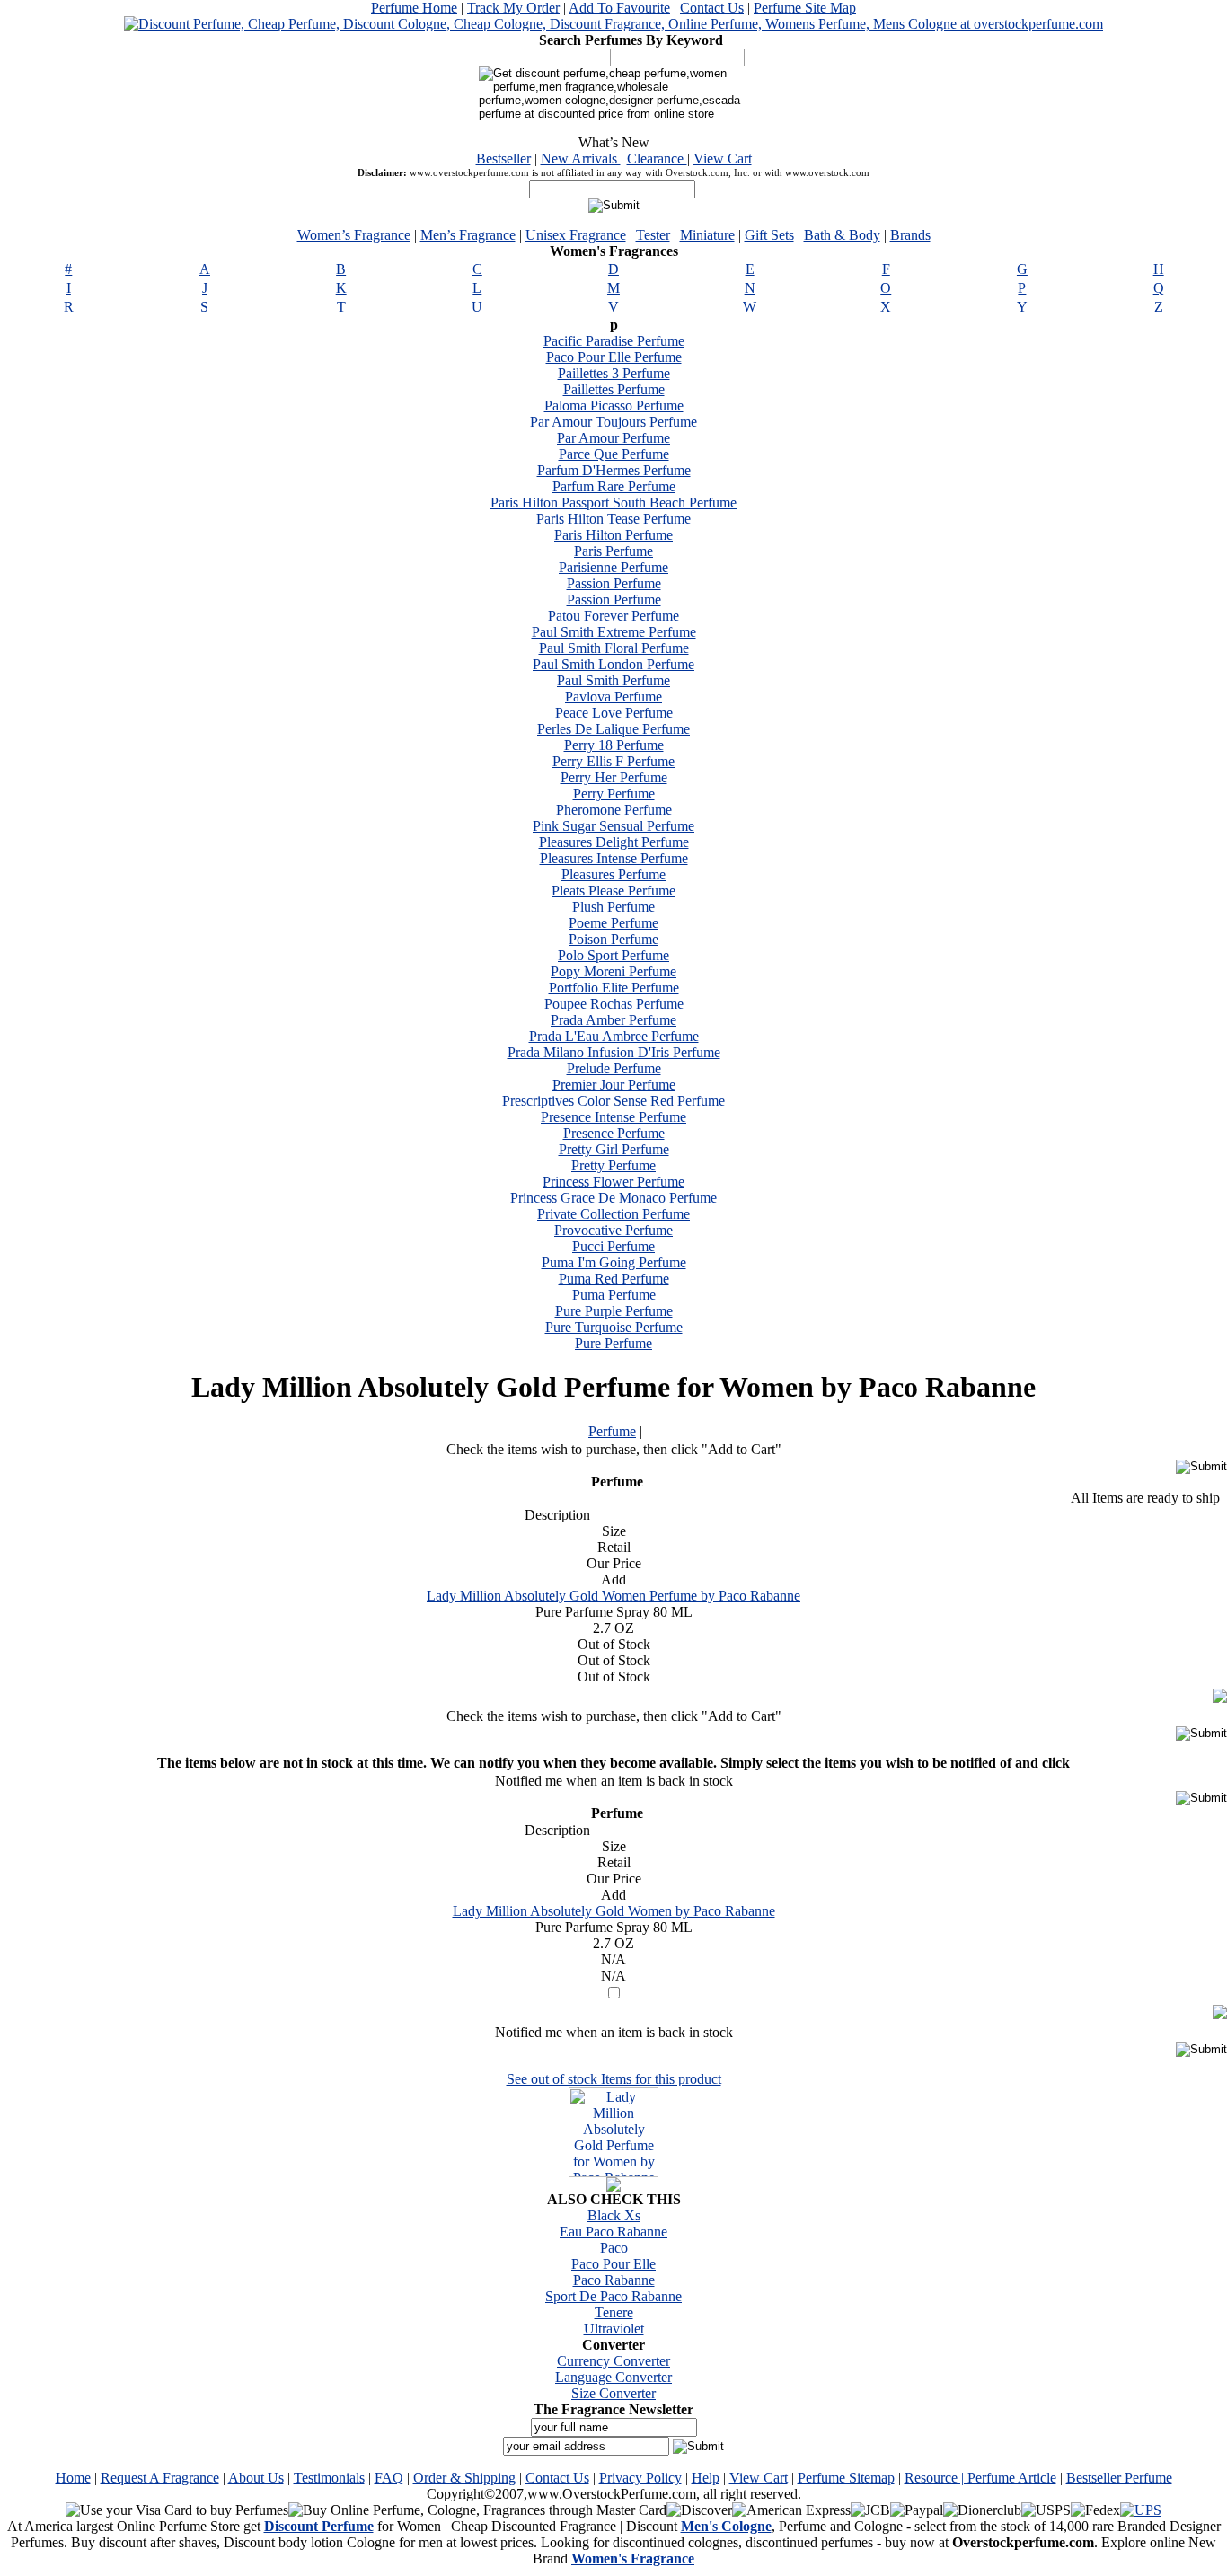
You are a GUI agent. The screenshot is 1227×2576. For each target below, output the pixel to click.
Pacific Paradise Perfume (614, 341)
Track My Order (513, 8)
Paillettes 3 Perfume (614, 373)
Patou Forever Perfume (613, 616)
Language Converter (613, 2377)
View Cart (723, 159)
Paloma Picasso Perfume (614, 406)
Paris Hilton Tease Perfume (613, 519)
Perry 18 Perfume (614, 745)
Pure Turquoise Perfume (614, 1327)
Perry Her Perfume (614, 777)
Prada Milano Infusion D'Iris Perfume (614, 1052)
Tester (653, 235)
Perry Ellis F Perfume (613, 761)
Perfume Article (1012, 2478)
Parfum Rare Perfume (614, 486)
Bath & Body (842, 235)
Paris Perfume (613, 551)
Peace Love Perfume (614, 713)
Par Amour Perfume (613, 438)
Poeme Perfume (613, 923)
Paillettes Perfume (614, 389)
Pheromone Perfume (614, 810)
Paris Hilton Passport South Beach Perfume (613, 503)
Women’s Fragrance (354, 235)
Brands (910, 235)
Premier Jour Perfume (614, 1085)
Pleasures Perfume (613, 874)
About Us (256, 2478)
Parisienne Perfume (613, 567)
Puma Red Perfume (614, 1279)
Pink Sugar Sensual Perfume (613, 826)
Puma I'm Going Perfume (614, 1262)
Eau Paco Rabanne (613, 2232)
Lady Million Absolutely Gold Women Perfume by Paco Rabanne (613, 1596)
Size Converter (613, 2393)
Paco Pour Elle (613, 2264)
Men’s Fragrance (468, 235)
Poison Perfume (613, 939)
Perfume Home (414, 8)
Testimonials (329, 2478)
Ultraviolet (614, 2329)
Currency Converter (613, 2361)
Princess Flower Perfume (613, 1182)
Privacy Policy (640, 2478)
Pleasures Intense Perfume (614, 858)
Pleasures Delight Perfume (614, 842)
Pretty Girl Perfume (614, 1149)
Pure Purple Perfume (614, 1311)
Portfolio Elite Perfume (614, 988)
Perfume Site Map (805, 8)
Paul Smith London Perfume (613, 664)
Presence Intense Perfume (613, 1117)
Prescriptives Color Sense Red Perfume (613, 1101)
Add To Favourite (619, 8)
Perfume (612, 1431)
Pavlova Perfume (613, 697)
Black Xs (614, 2215)
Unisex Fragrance (576, 235)
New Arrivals (581, 159)
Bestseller (503, 159)
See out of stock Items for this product (614, 2079)
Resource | (936, 2478)
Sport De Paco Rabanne (613, 2296)
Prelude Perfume (614, 1068)
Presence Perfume (614, 1133)
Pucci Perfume (613, 1246)
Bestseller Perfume (1119, 2478)
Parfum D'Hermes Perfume (614, 470)
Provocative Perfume (613, 1230)
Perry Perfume (614, 794)
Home (73, 2478)
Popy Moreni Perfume (613, 971)
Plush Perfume (613, 907)
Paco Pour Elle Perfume (614, 357)
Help (706, 2478)
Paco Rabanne (614, 2280)
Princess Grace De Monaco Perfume (613, 1198)
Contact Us (712, 8)
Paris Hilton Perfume (613, 535)
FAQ (389, 2478)
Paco (614, 2248)
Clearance (657, 159)
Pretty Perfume (613, 1165)
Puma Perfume (614, 1295)
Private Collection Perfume (613, 1214)
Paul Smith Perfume (613, 680)
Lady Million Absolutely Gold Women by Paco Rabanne (614, 1911)
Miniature (707, 235)
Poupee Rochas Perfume (614, 1004)
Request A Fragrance (160, 2478)
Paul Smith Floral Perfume (614, 648)
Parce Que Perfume (614, 454)
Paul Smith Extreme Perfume (614, 632)
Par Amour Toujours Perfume (613, 422)
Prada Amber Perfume (613, 1020)
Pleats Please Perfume (613, 891)
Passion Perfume (614, 583)
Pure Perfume (613, 1343)
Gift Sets (769, 235)
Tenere (614, 2312)
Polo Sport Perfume (613, 955)
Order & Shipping (464, 2478)
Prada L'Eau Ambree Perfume (614, 1036)
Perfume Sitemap (846, 2478)
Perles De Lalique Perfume (613, 729)
